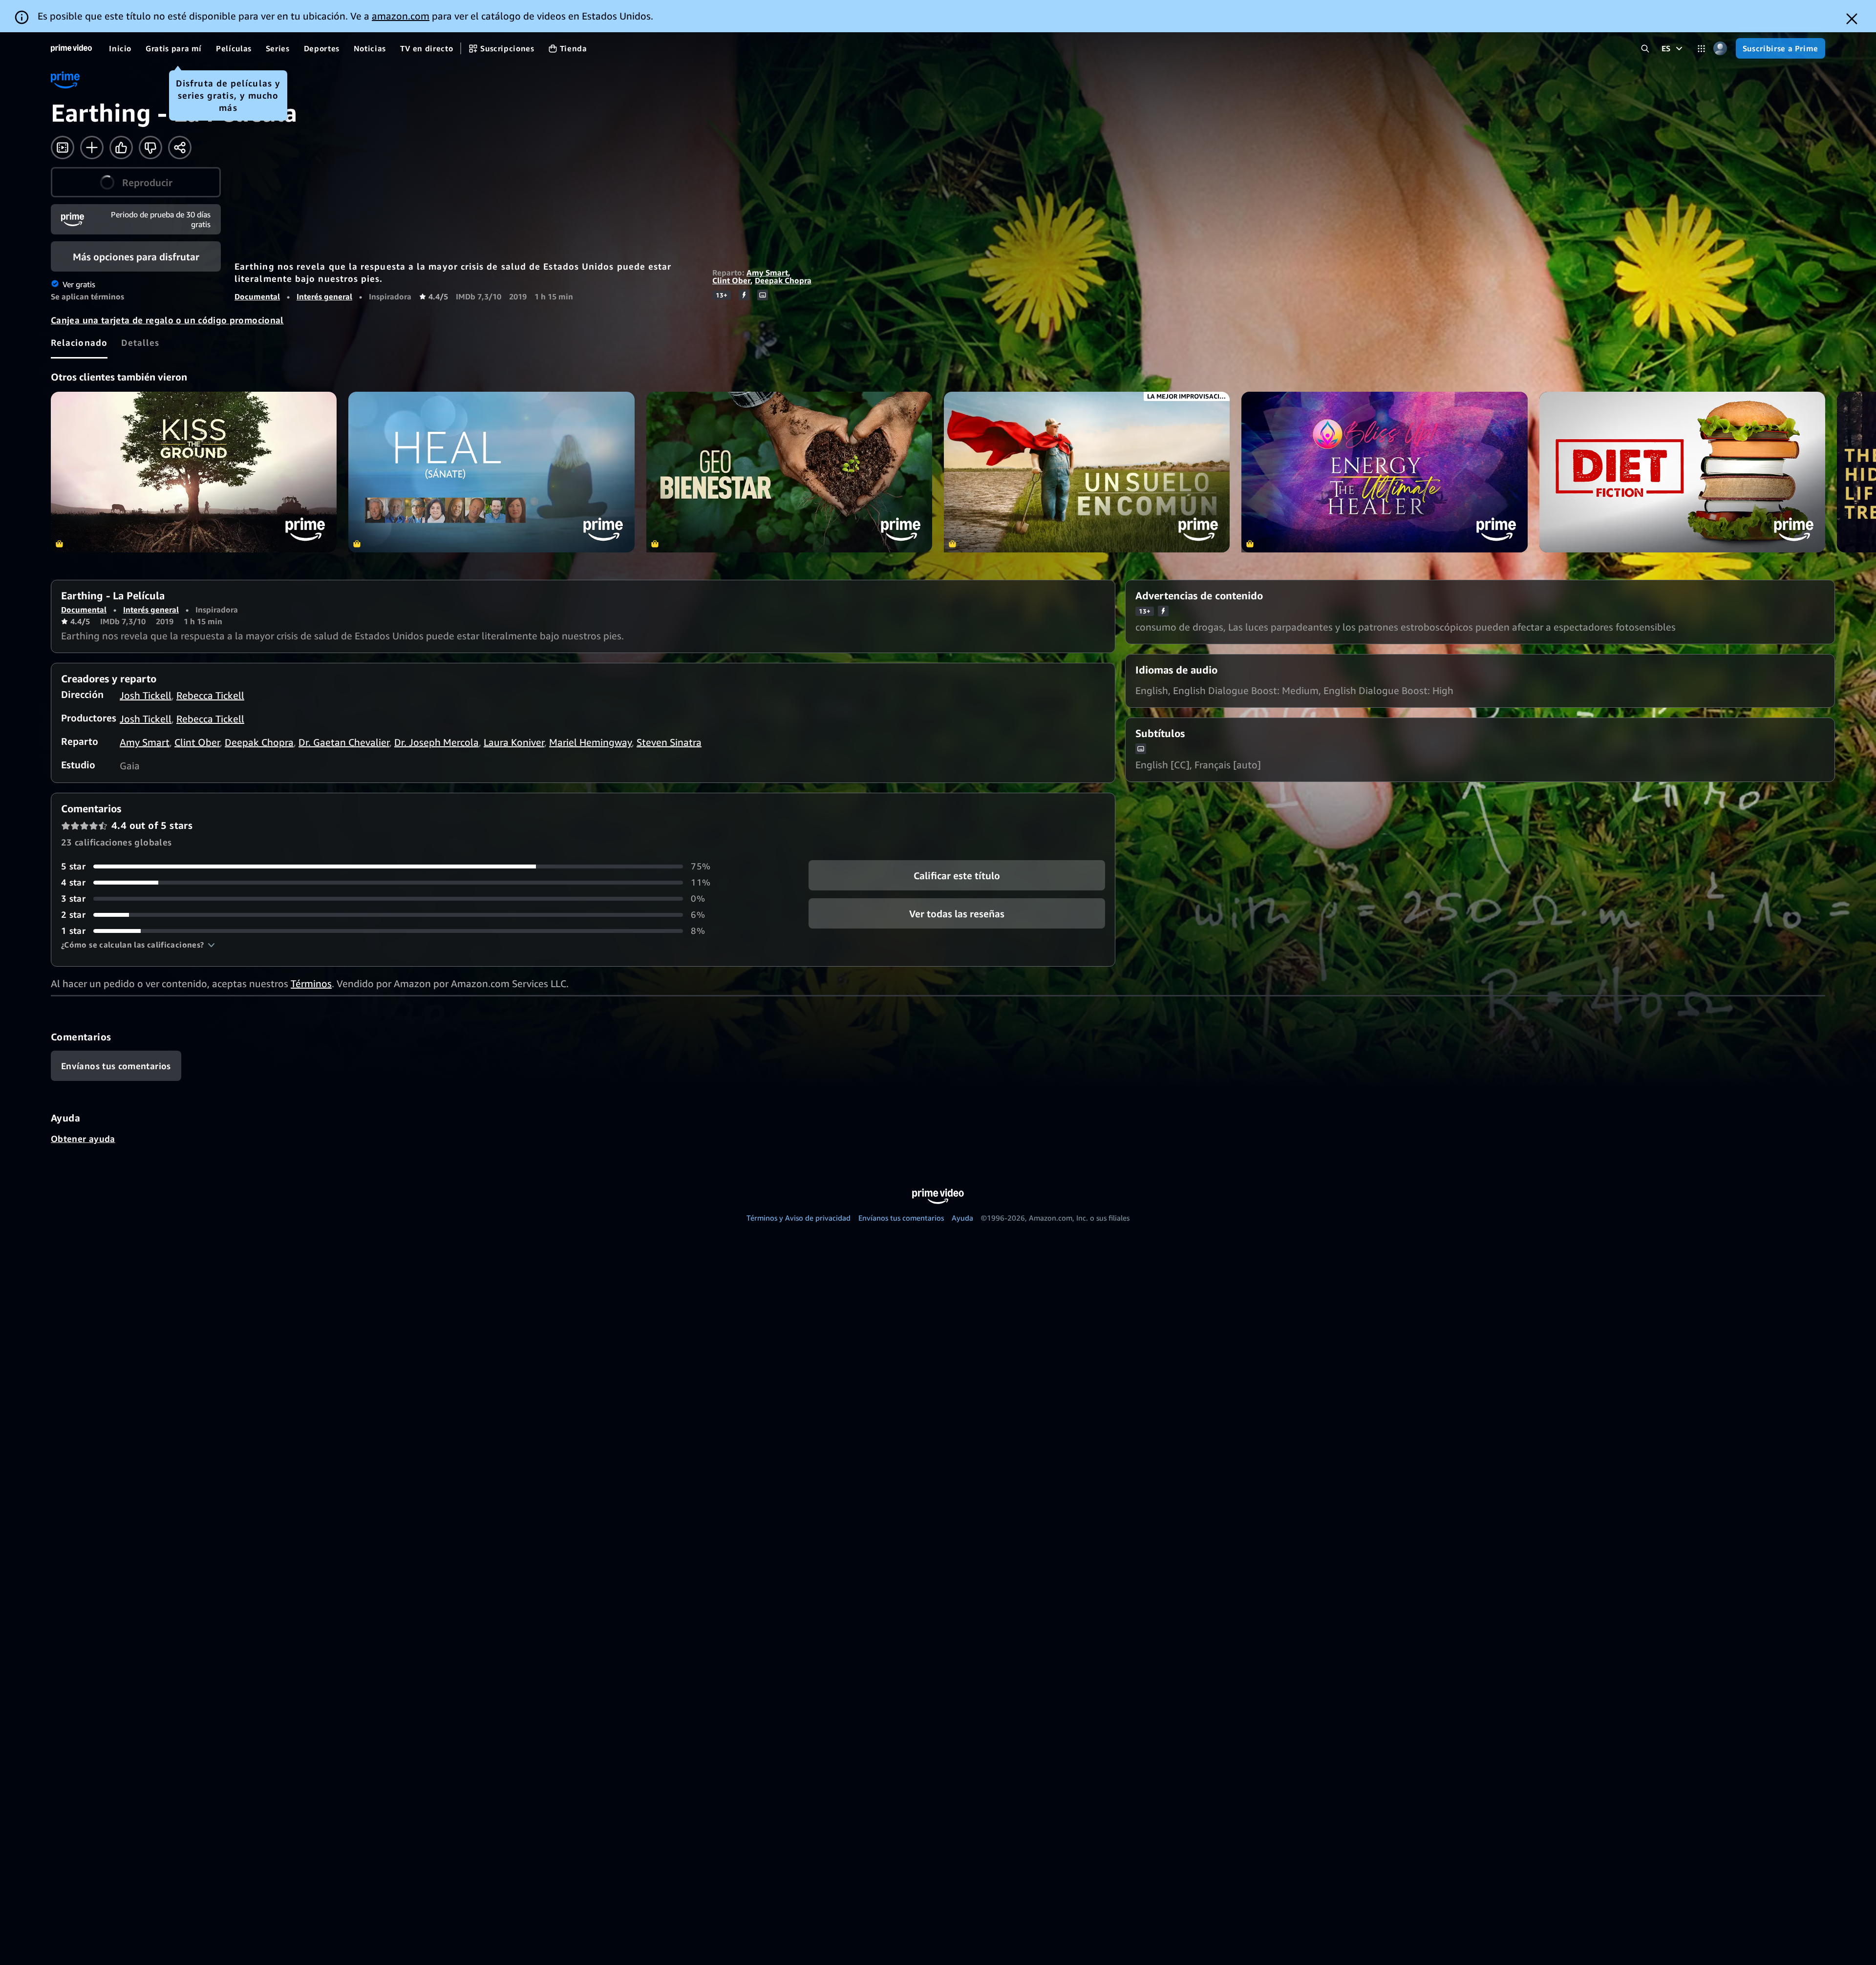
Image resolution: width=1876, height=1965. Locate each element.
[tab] (79, 342)
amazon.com (401, 16)
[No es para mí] (150, 148)
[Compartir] (180, 148)
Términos (311, 983)
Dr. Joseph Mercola (437, 742)
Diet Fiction (1682, 472)
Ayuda (962, 1218)
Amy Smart (767, 273)
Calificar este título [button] (957, 876)
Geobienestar (789, 472)
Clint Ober (731, 280)
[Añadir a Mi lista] (92, 148)
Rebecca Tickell (210, 695)
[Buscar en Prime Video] (1645, 49)
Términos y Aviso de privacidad (799, 1218)
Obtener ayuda (83, 1139)
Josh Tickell (146, 695)
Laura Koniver (514, 742)
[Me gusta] (121, 148)
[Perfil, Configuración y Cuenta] (1720, 49)
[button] (136, 182)
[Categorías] (1701, 49)
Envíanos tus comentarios (901, 1218)
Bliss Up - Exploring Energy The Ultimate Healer (1384, 472)
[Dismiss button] (1852, 19)
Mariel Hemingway (590, 742)
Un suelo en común (1087, 472)
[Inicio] (71, 48)
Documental (257, 296)
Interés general (324, 296)
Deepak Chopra (783, 280)
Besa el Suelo (194, 472)
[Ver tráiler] (63, 148)
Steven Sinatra (669, 742)
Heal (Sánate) (491, 472)
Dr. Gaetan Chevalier (344, 742)
